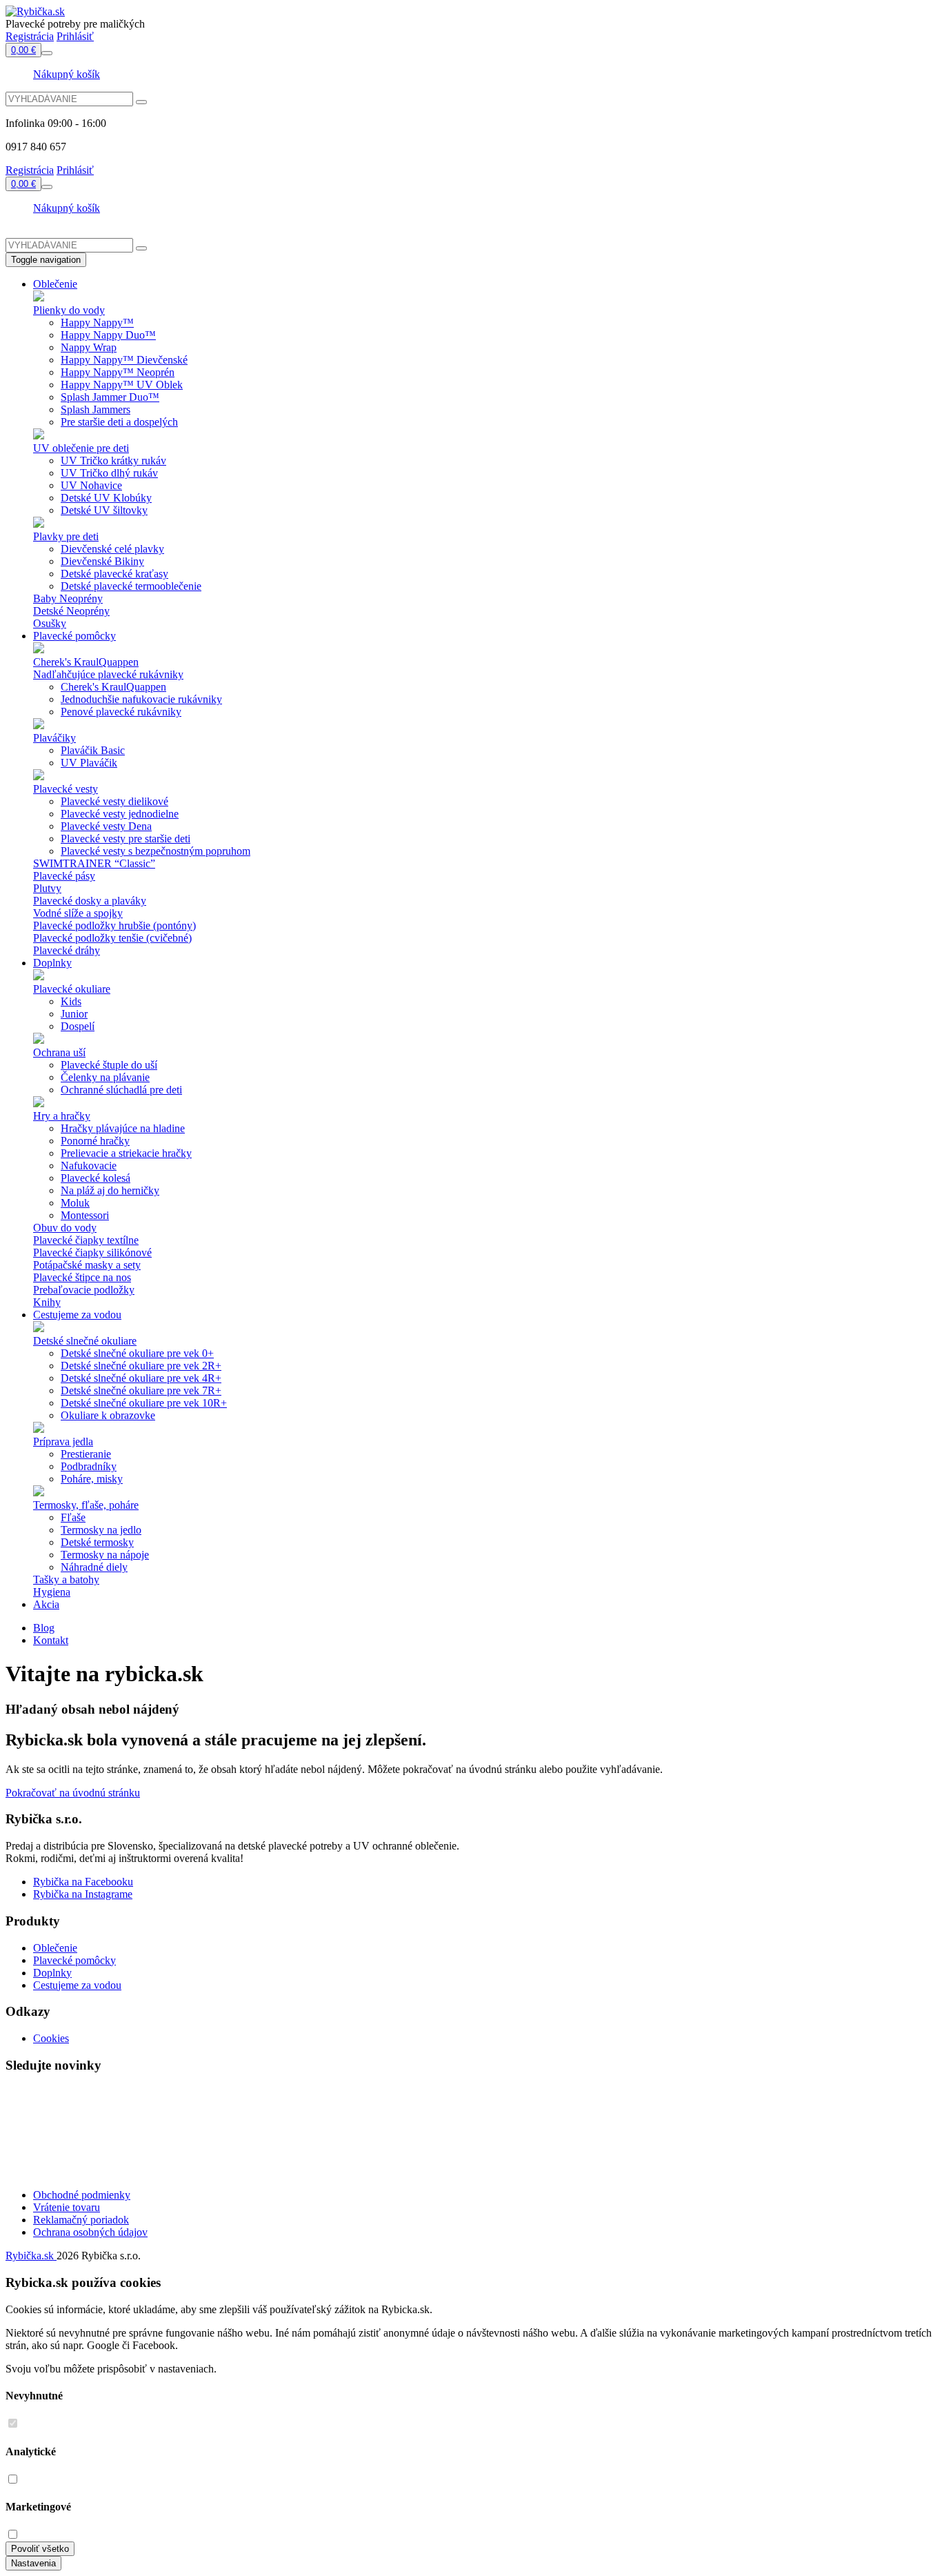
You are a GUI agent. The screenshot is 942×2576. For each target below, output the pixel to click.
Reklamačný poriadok (81, 2220)
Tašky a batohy (66, 1579)
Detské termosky (97, 1542)
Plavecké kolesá (96, 1178)
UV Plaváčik (89, 763)
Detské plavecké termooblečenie (131, 586)
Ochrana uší (59, 1052)
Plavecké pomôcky (74, 636)
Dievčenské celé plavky (112, 549)
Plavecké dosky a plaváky (90, 901)
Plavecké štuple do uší (109, 1065)
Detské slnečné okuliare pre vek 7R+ (141, 1390)
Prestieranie (86, 1454)
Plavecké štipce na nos (82, 1277)
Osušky (50, 623)
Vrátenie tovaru (67, 2207)
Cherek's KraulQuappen (86, 662)
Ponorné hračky (95, 1141)
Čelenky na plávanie (105, 1077)
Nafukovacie (89, 1166)
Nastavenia (33, 2563)
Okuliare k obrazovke (108, 1415)
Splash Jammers (96, 409)
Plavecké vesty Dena (106, 826)
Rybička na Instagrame (83, 1894)
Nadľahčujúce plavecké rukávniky (108, 674)
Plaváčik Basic (93, 750)
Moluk (75, 1203)
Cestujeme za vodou (77, 1315)
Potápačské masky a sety (87, 1265)
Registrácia (30, 36)
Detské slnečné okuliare (85, 1341)
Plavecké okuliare (72, 989)
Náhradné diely (94, 1567)
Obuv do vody (65, 1228)
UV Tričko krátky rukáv (113, 460)
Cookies (51, 2038)
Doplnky (52, 963)
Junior (74, 1014)
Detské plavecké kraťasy (114, 574)
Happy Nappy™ (97, 323)
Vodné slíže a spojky (78, 913)
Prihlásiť (75, 36)
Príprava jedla (63, 1441)
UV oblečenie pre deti (81, 448)
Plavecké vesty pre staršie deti (126, 839)
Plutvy (47, 888)
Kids (71, 1001)
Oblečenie (55, 284)
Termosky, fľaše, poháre (86, 1505)
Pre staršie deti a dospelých (119, 422)
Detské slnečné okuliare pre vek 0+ (137, 1353)
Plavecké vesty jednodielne (120, 814)
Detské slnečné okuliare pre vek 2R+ (141, 1366)
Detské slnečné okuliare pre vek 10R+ (144, 1403)
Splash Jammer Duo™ (110, 397)
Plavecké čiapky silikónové (92, 1252)
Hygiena (52, 1592)
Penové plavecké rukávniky (121, 712)
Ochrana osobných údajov (90, 2232)
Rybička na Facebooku (83, 1882)
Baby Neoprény (68, 598)
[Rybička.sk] (35, 11)
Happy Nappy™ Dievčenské (124, 360)
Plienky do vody (69, 310)
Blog (44, 1628)
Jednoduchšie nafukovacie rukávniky (141, 699)
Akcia (46, 1604)
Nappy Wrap (89, 347)
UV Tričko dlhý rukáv (109, 473)
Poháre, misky (92, 1479)
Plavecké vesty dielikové (114, 801)
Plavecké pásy (64, 876)
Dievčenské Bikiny (102, 561)
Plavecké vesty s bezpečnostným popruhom (156, 851)
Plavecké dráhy (67, 950)
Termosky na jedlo (101, 1530)
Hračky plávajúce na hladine (123, 1128)
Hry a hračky (62, 1116)
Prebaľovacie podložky (84, 1290)
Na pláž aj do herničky (110, 1190)
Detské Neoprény (71, 611)
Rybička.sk (31, 2256)
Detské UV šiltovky (104, 510)
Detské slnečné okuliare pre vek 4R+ (141, 1378)
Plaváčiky (54, 738)
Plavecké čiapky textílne (86, 1240)
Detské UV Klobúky (106, 498)
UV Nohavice (91, 485)
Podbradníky (89, 1466)
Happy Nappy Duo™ (108, 335)
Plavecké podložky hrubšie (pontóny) (114, 925)
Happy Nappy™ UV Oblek (122, 385)
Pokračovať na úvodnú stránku (73, 1793)
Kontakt (51, 1640)
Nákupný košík (67, 74)
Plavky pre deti (66, 536)
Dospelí (78, 1026)
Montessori (85, 1215)
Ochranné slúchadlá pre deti (121, 1090)
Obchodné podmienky (82, 2195)
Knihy (47, 1302)
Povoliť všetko (40, 2549)
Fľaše (73, 1517)
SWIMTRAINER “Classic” (94, 863)
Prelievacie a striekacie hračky (126, 1153)
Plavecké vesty (66, 789)
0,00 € (23, 50)
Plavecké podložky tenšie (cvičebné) (112, 938)
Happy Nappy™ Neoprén (118, 372)
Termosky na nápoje (105, 1555)
